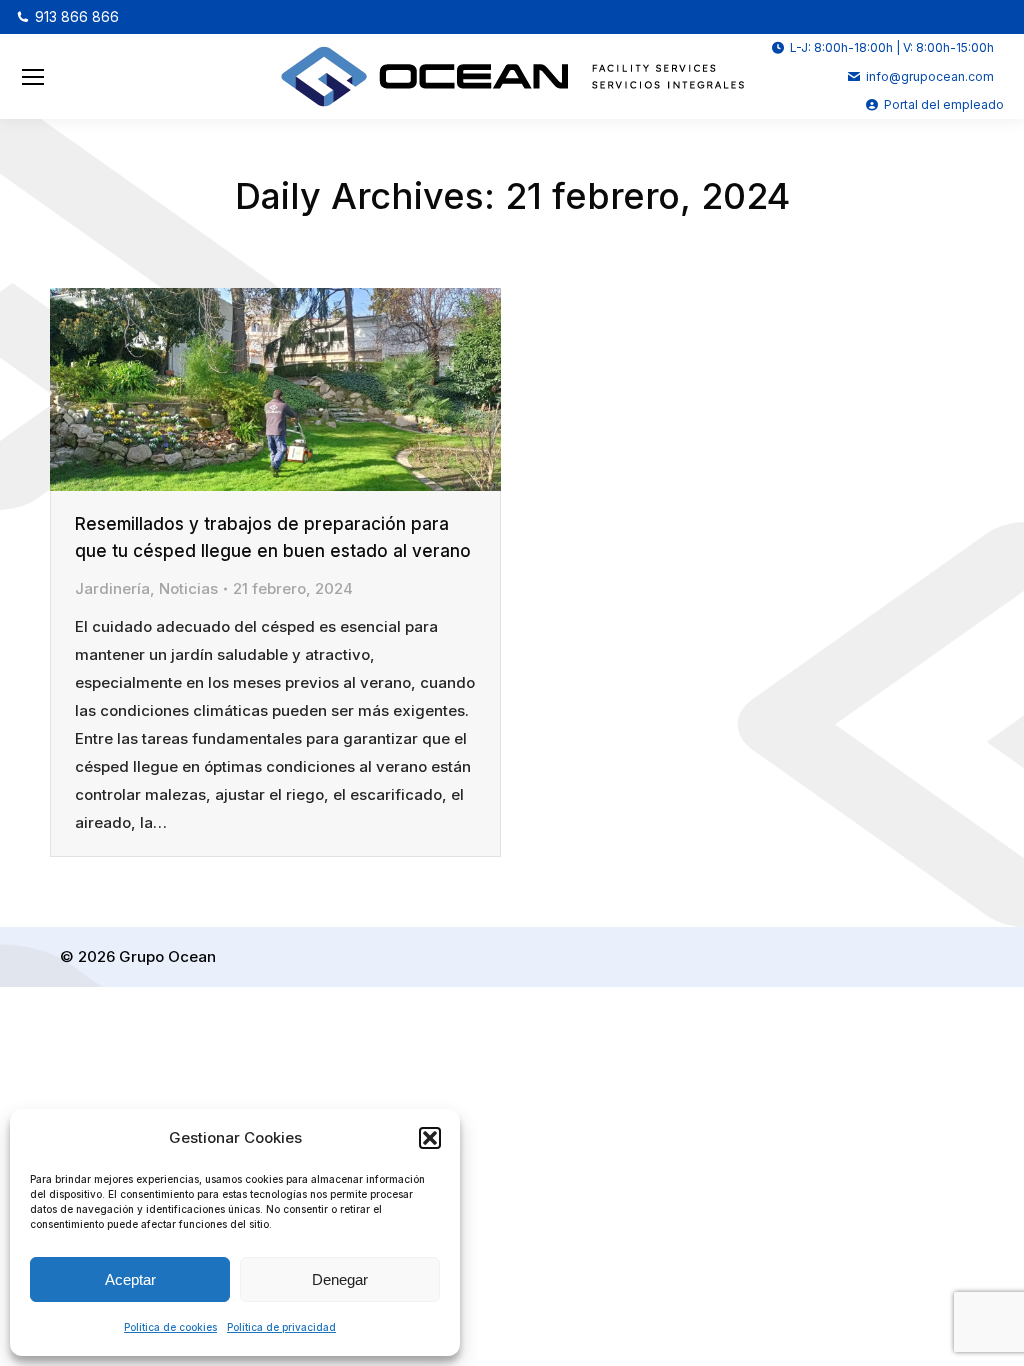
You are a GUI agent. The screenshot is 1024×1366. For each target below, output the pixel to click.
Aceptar (130, 1279)
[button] (430, 1138)
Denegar (340, 1279)
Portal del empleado (944, 104)
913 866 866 (77, 16)
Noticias (188, 588)
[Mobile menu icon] (33, 77)
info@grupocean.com (930, 76)
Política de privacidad (281, 1327)
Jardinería (112, 588)
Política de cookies (170, 1327)
